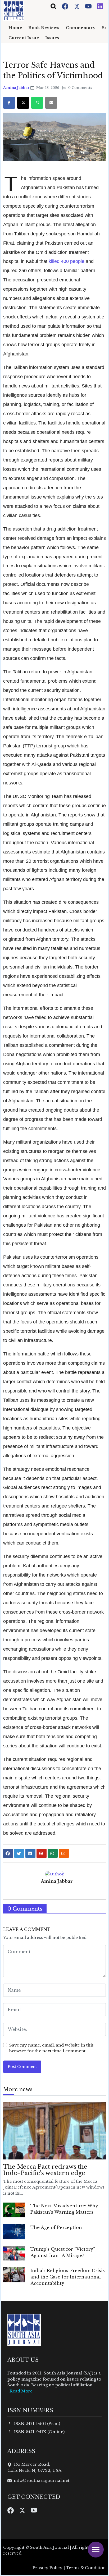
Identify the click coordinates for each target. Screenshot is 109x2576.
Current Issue (24, 38)
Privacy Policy (47, 2568)
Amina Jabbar (17, 88)
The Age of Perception (56, 2227)
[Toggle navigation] (53, 6)
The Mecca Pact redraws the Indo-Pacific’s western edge (45, 2170)
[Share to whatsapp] (53, 1853)
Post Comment (22, 2067)
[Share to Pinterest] (42, 1853)
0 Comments (80, 88)
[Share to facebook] (8, 1853)
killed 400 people (67, 261)
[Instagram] (100, 6)
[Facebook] (66, 6)
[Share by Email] (64, 1853)
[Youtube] (89, 6)
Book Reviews (44, 28)
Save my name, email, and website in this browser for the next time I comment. (51, 2048)
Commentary (81, 28)
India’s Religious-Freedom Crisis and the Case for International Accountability (68, 2277)
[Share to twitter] (19, 1853)
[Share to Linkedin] (30, 1853)
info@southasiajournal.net (42, 2480)
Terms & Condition (86, 2568)
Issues (52, 38)
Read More (21, 2391)
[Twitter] (77, 6)
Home (15, 28)
